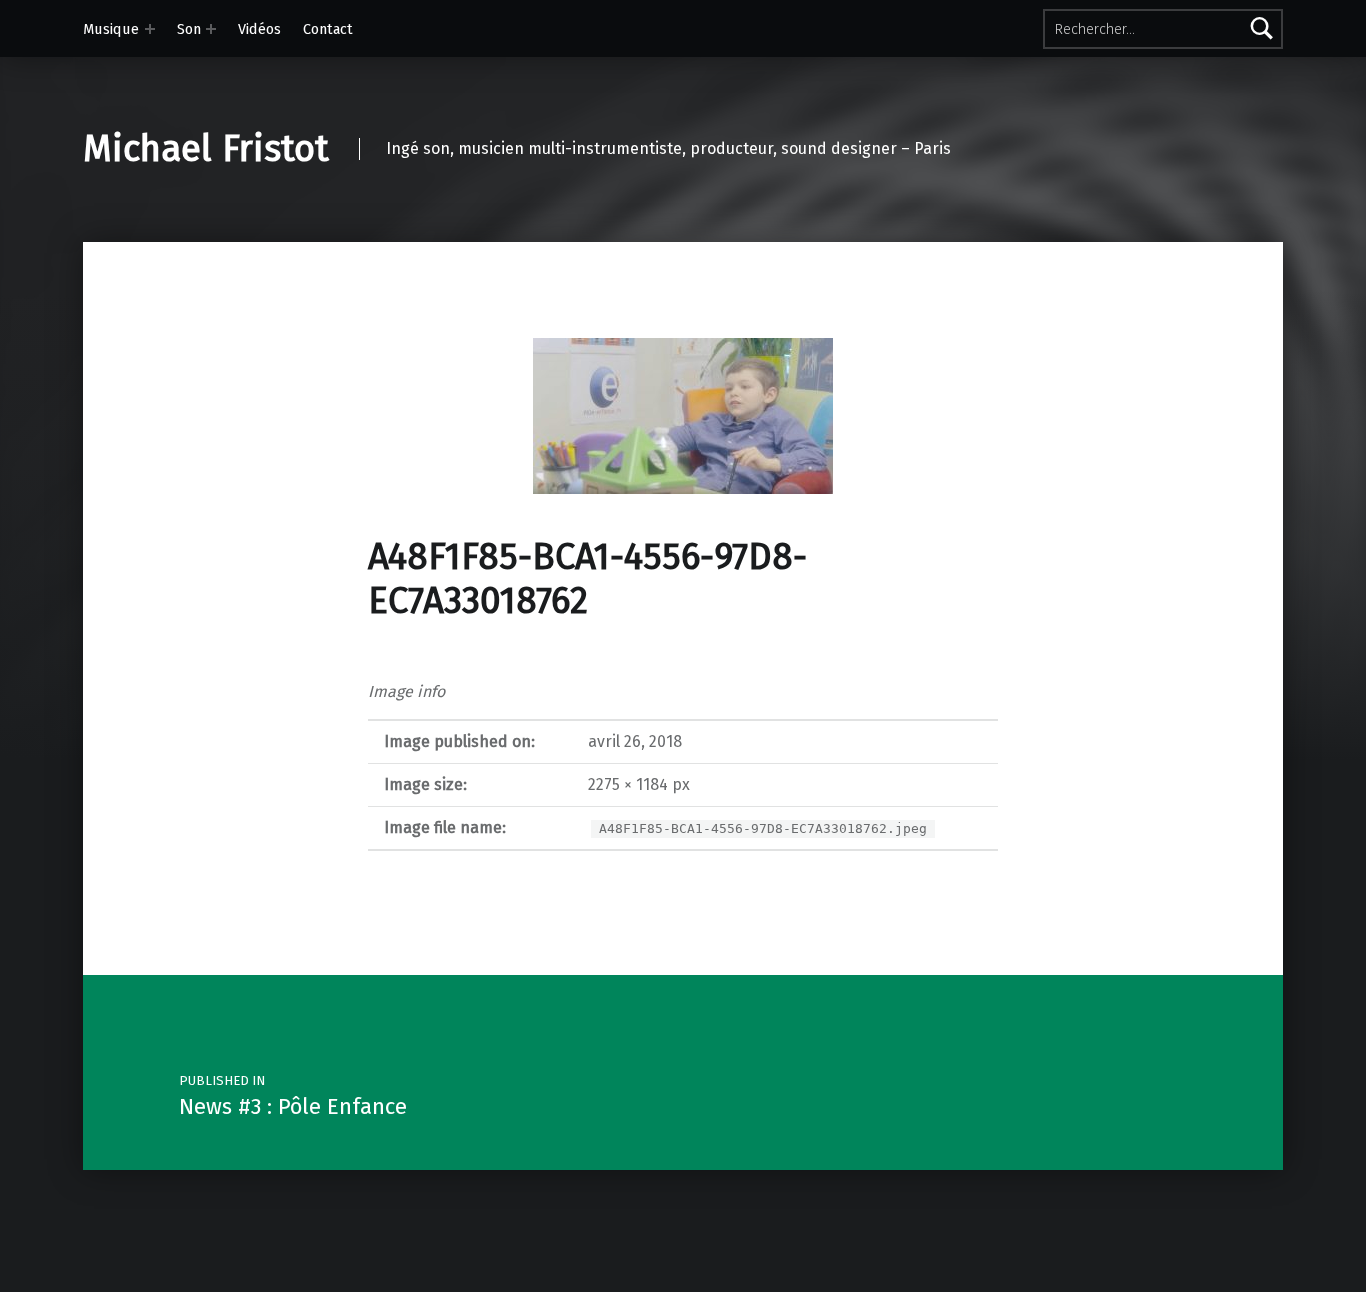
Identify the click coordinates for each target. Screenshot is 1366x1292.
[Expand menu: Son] (211, 29)
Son (189, 29)
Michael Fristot (206, 149)
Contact (328, 29)
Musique (111, 29)
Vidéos (259, 29)
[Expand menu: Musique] (150, 29)
